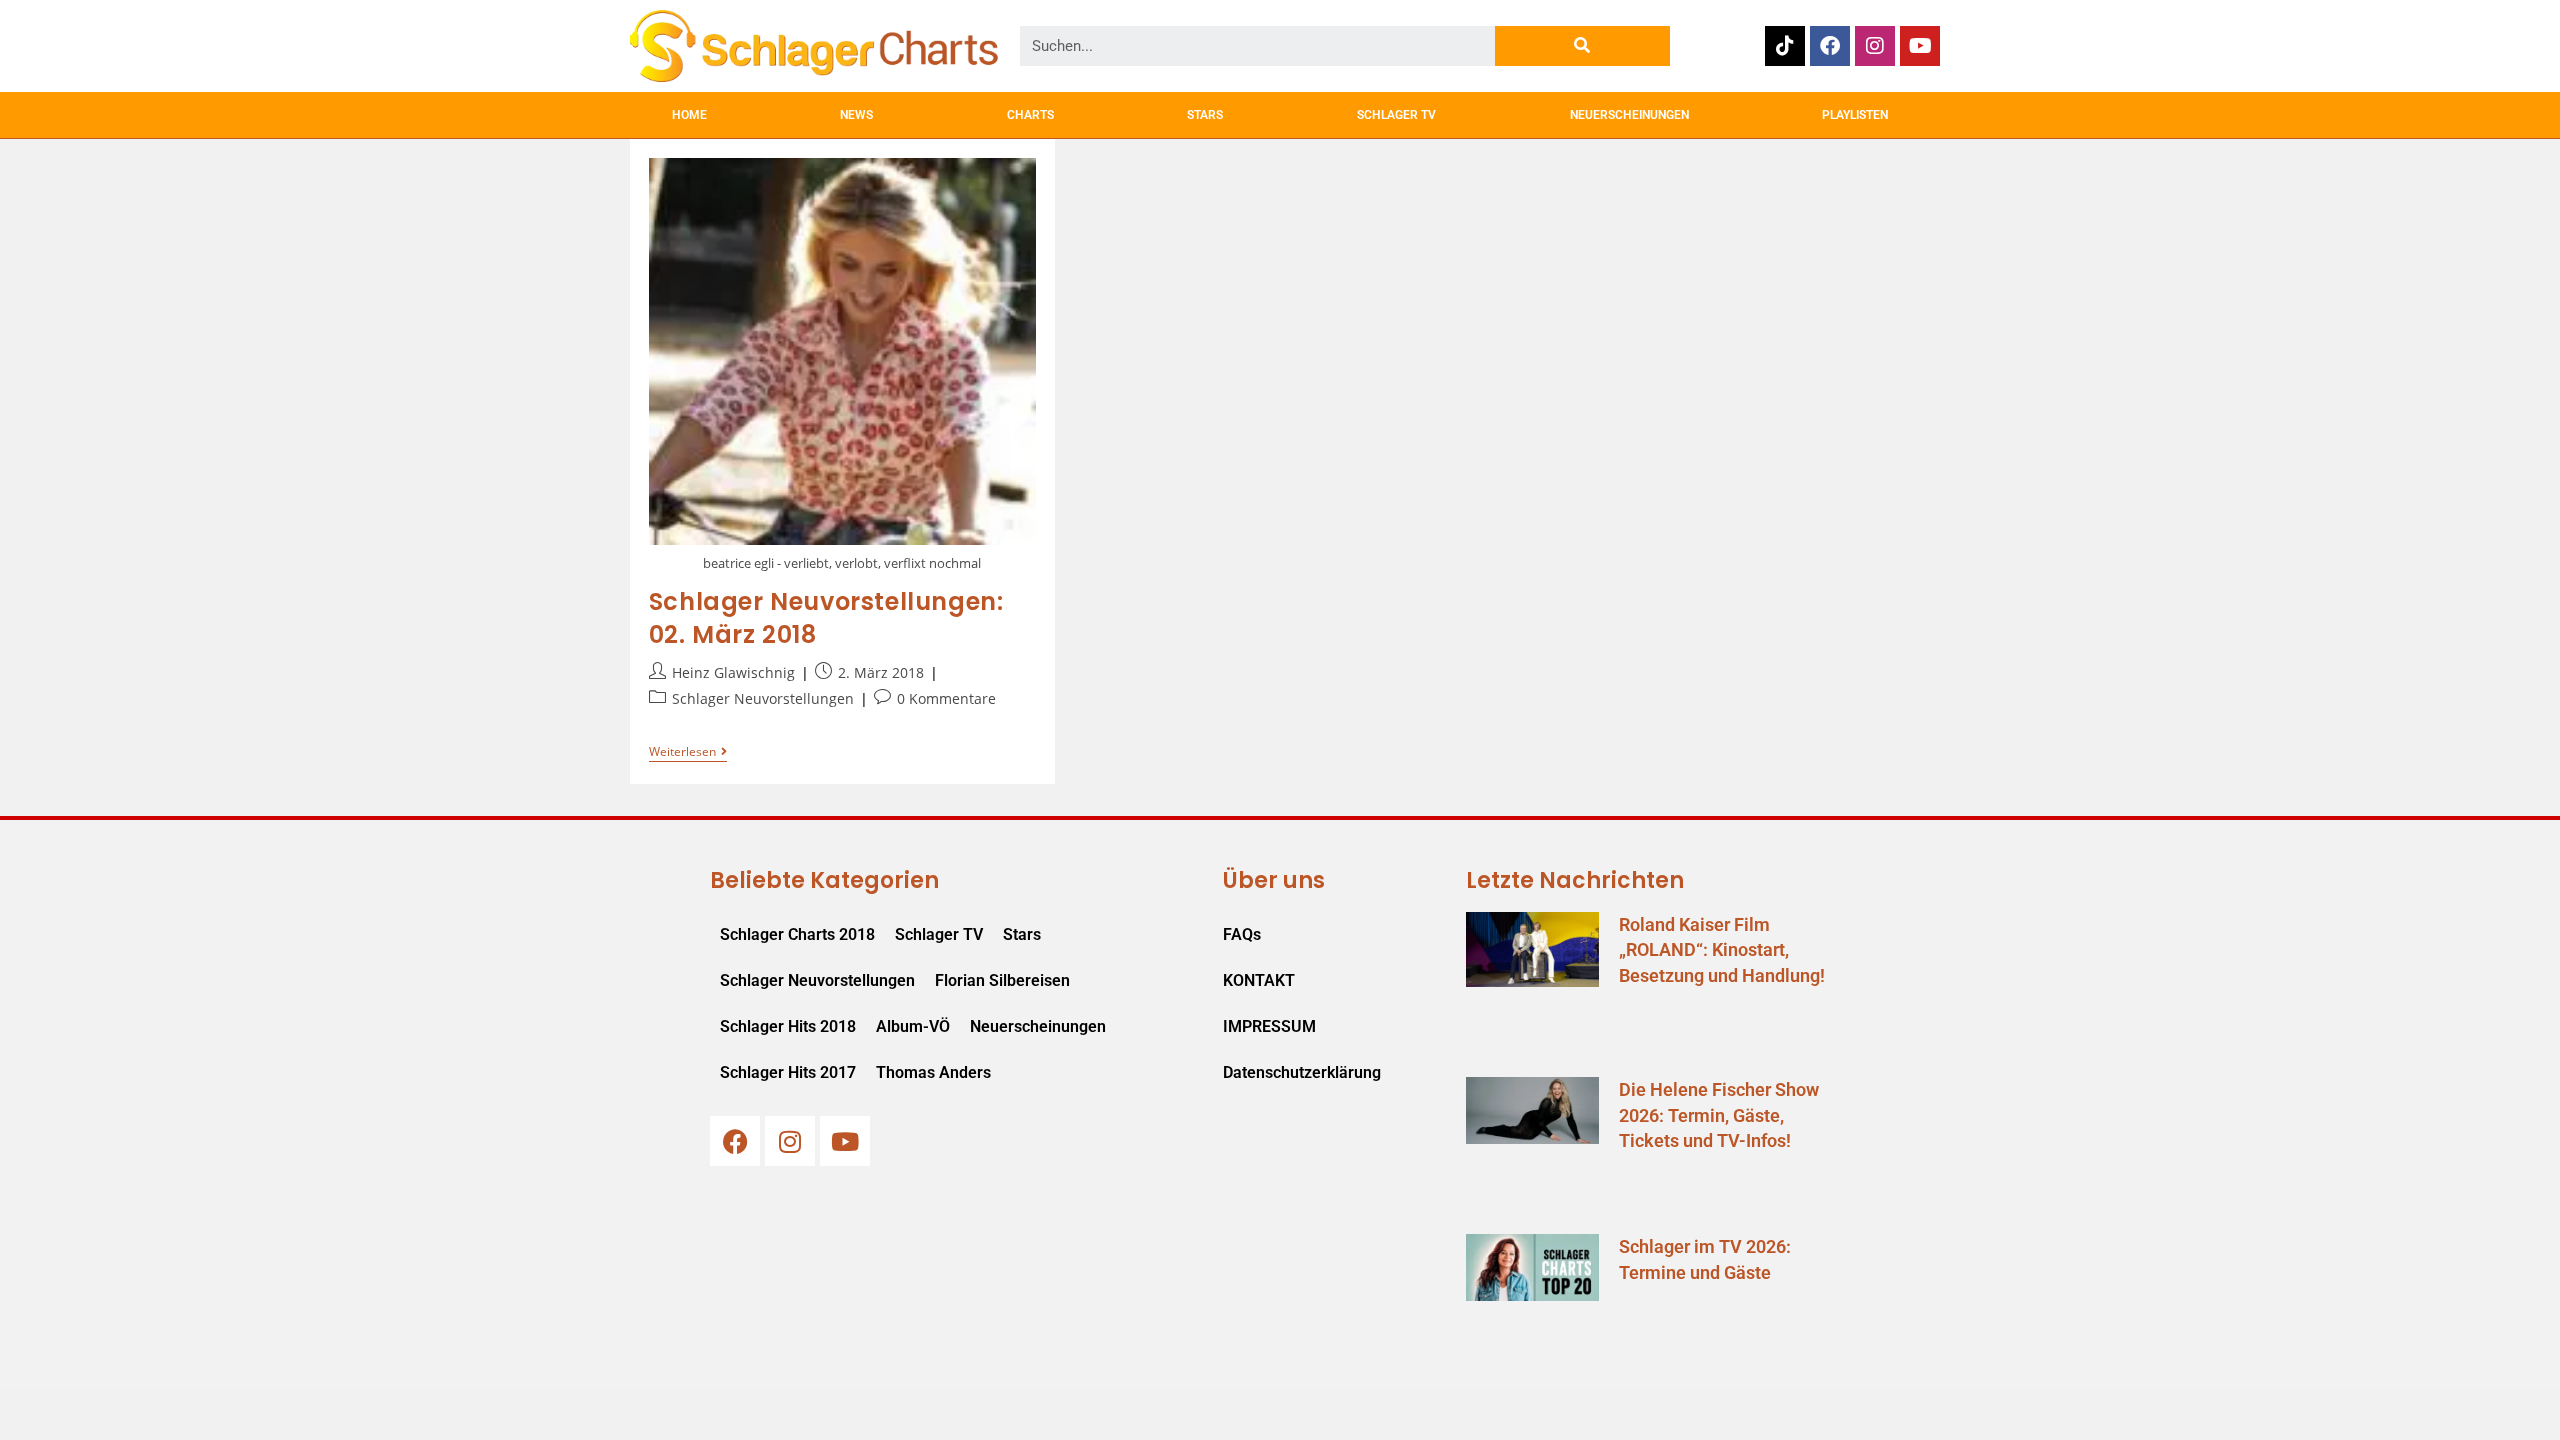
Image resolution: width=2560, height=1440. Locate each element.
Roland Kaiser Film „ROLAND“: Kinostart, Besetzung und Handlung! (1722, 949)
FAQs (1242, 934)
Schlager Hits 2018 (788, 1026)
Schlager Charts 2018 (797, 934)
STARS (1205, 115)
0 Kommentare (946, 698)
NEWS (856, 115)
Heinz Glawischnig (733, 672)
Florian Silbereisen (1002, 980)
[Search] (1582, 46)
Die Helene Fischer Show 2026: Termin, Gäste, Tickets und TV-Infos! (1719, 1114)
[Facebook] (1830, 46)
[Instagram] (1875, 46)
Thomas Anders (933, 1072)
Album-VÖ (913, 1026)
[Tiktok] (1785, 46)
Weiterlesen (688, 752)
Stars (1022, 934)
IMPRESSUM (1269, 1026)
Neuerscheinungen (1038, 1026)
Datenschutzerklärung (1302, 1072)
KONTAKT (1259, 980)
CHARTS (1030, 115)
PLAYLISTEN (1855, 115)
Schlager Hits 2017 (788, 1072)
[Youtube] (1920, 46)
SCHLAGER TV (1396, 115)
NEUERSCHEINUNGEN (1629, 115)
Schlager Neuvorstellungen (763, 698)
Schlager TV (939, 934)
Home (689, 115)
